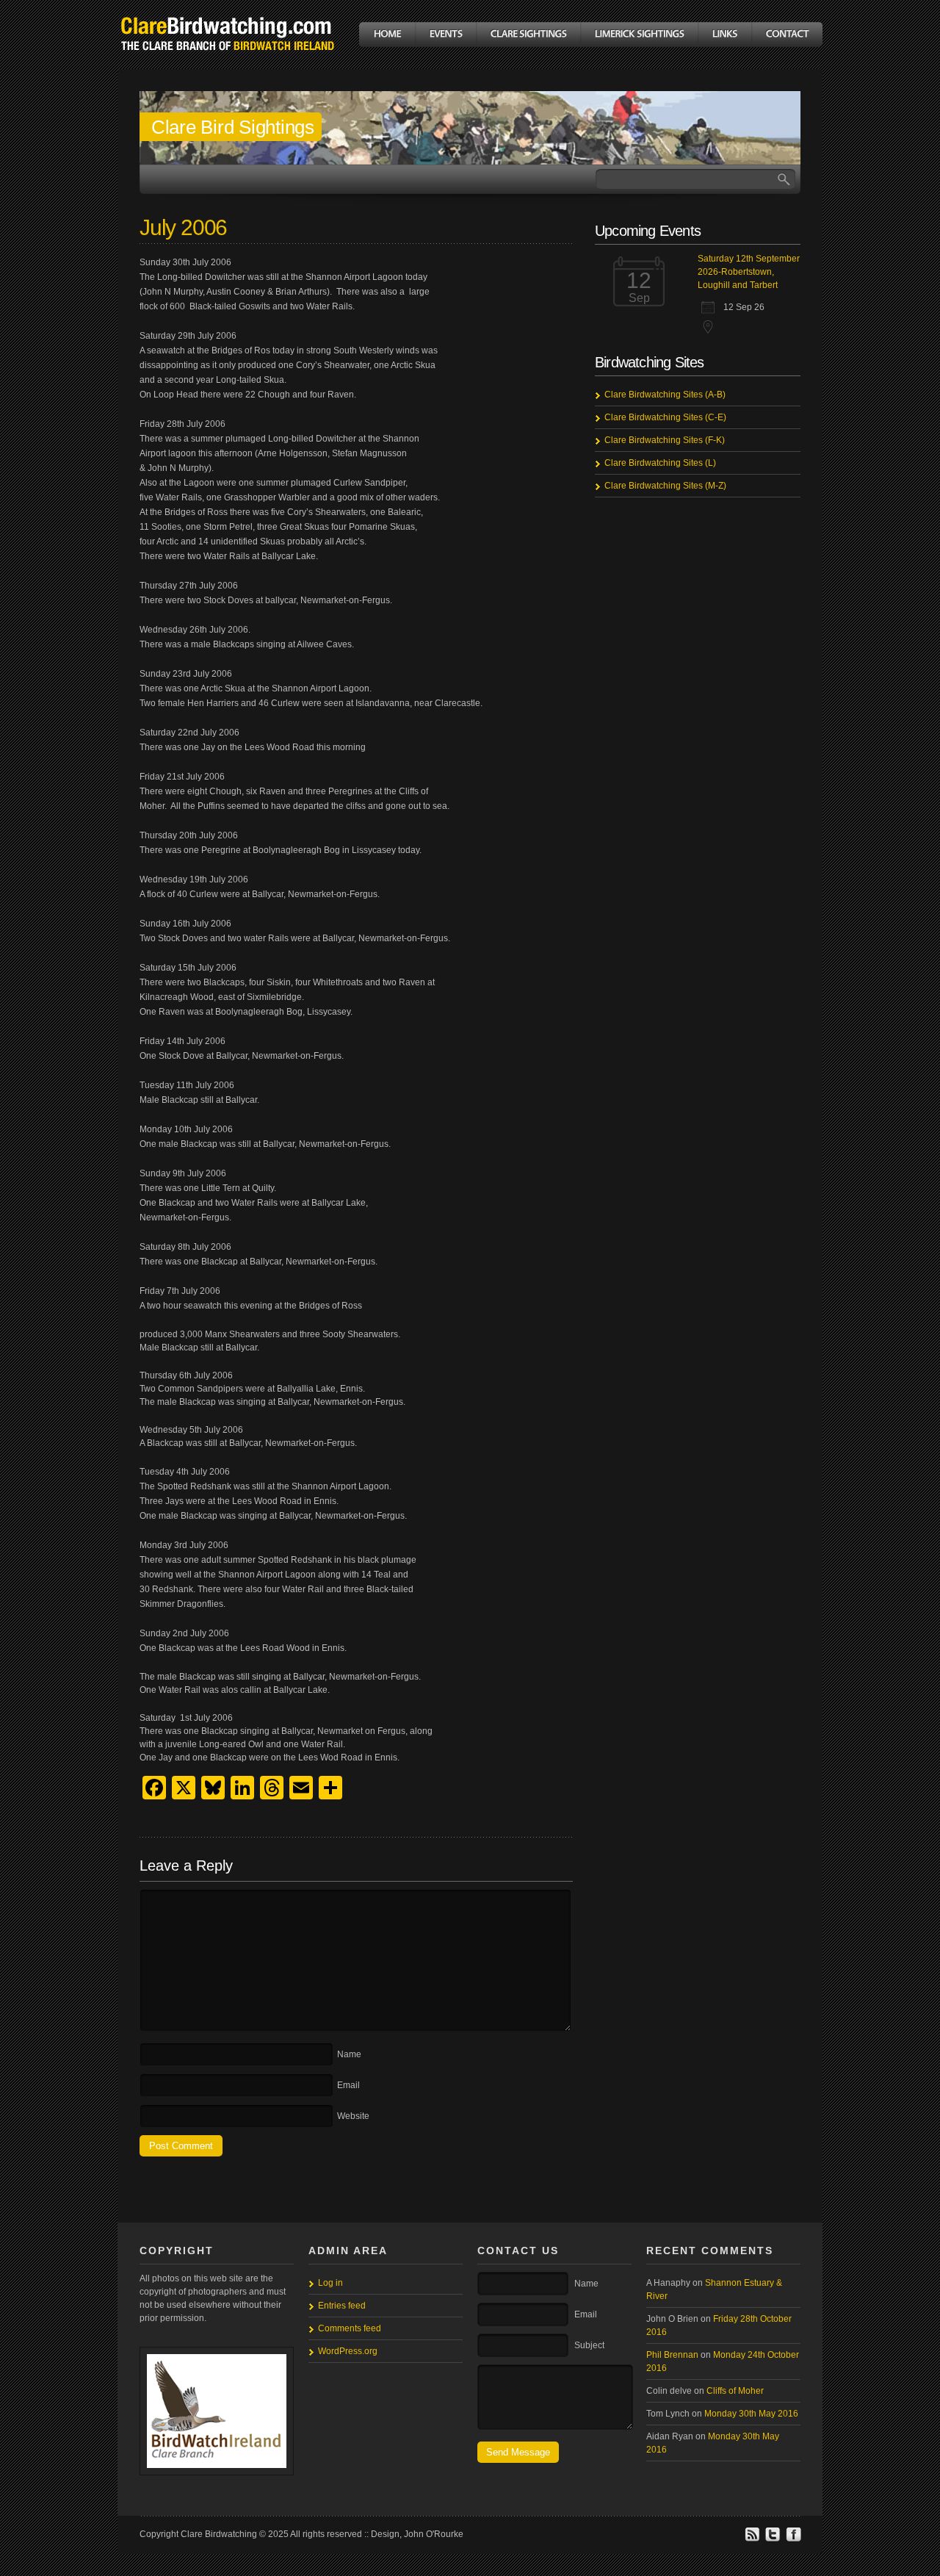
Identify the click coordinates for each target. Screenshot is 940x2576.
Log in (330, 2283)
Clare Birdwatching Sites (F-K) (665, 440)
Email (348, 2085)
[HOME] (387, 35)
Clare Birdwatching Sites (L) (660, 463)
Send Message (518, 2452)
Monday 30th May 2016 (751, 2414)
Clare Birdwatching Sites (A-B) (665, 395)
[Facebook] (793, 2539)
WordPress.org (348, 2351)
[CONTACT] (787, 35)
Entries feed (342, 2306)
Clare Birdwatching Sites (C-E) (665, 417)
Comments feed (350, 2328)
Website (353, 2116)
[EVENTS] (445, 35)
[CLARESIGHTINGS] (528, 35)
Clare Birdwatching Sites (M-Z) (665, 486)
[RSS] (752, 2539)
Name (349, 2054)
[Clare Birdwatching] (228, 61)
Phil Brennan (672, 2355)
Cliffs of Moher (735, 2391)
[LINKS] (724, 35)
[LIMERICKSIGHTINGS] (639, 35)
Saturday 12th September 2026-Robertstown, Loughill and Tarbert (749, 272)
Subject (589, 2345)
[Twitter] (773, 2539)
